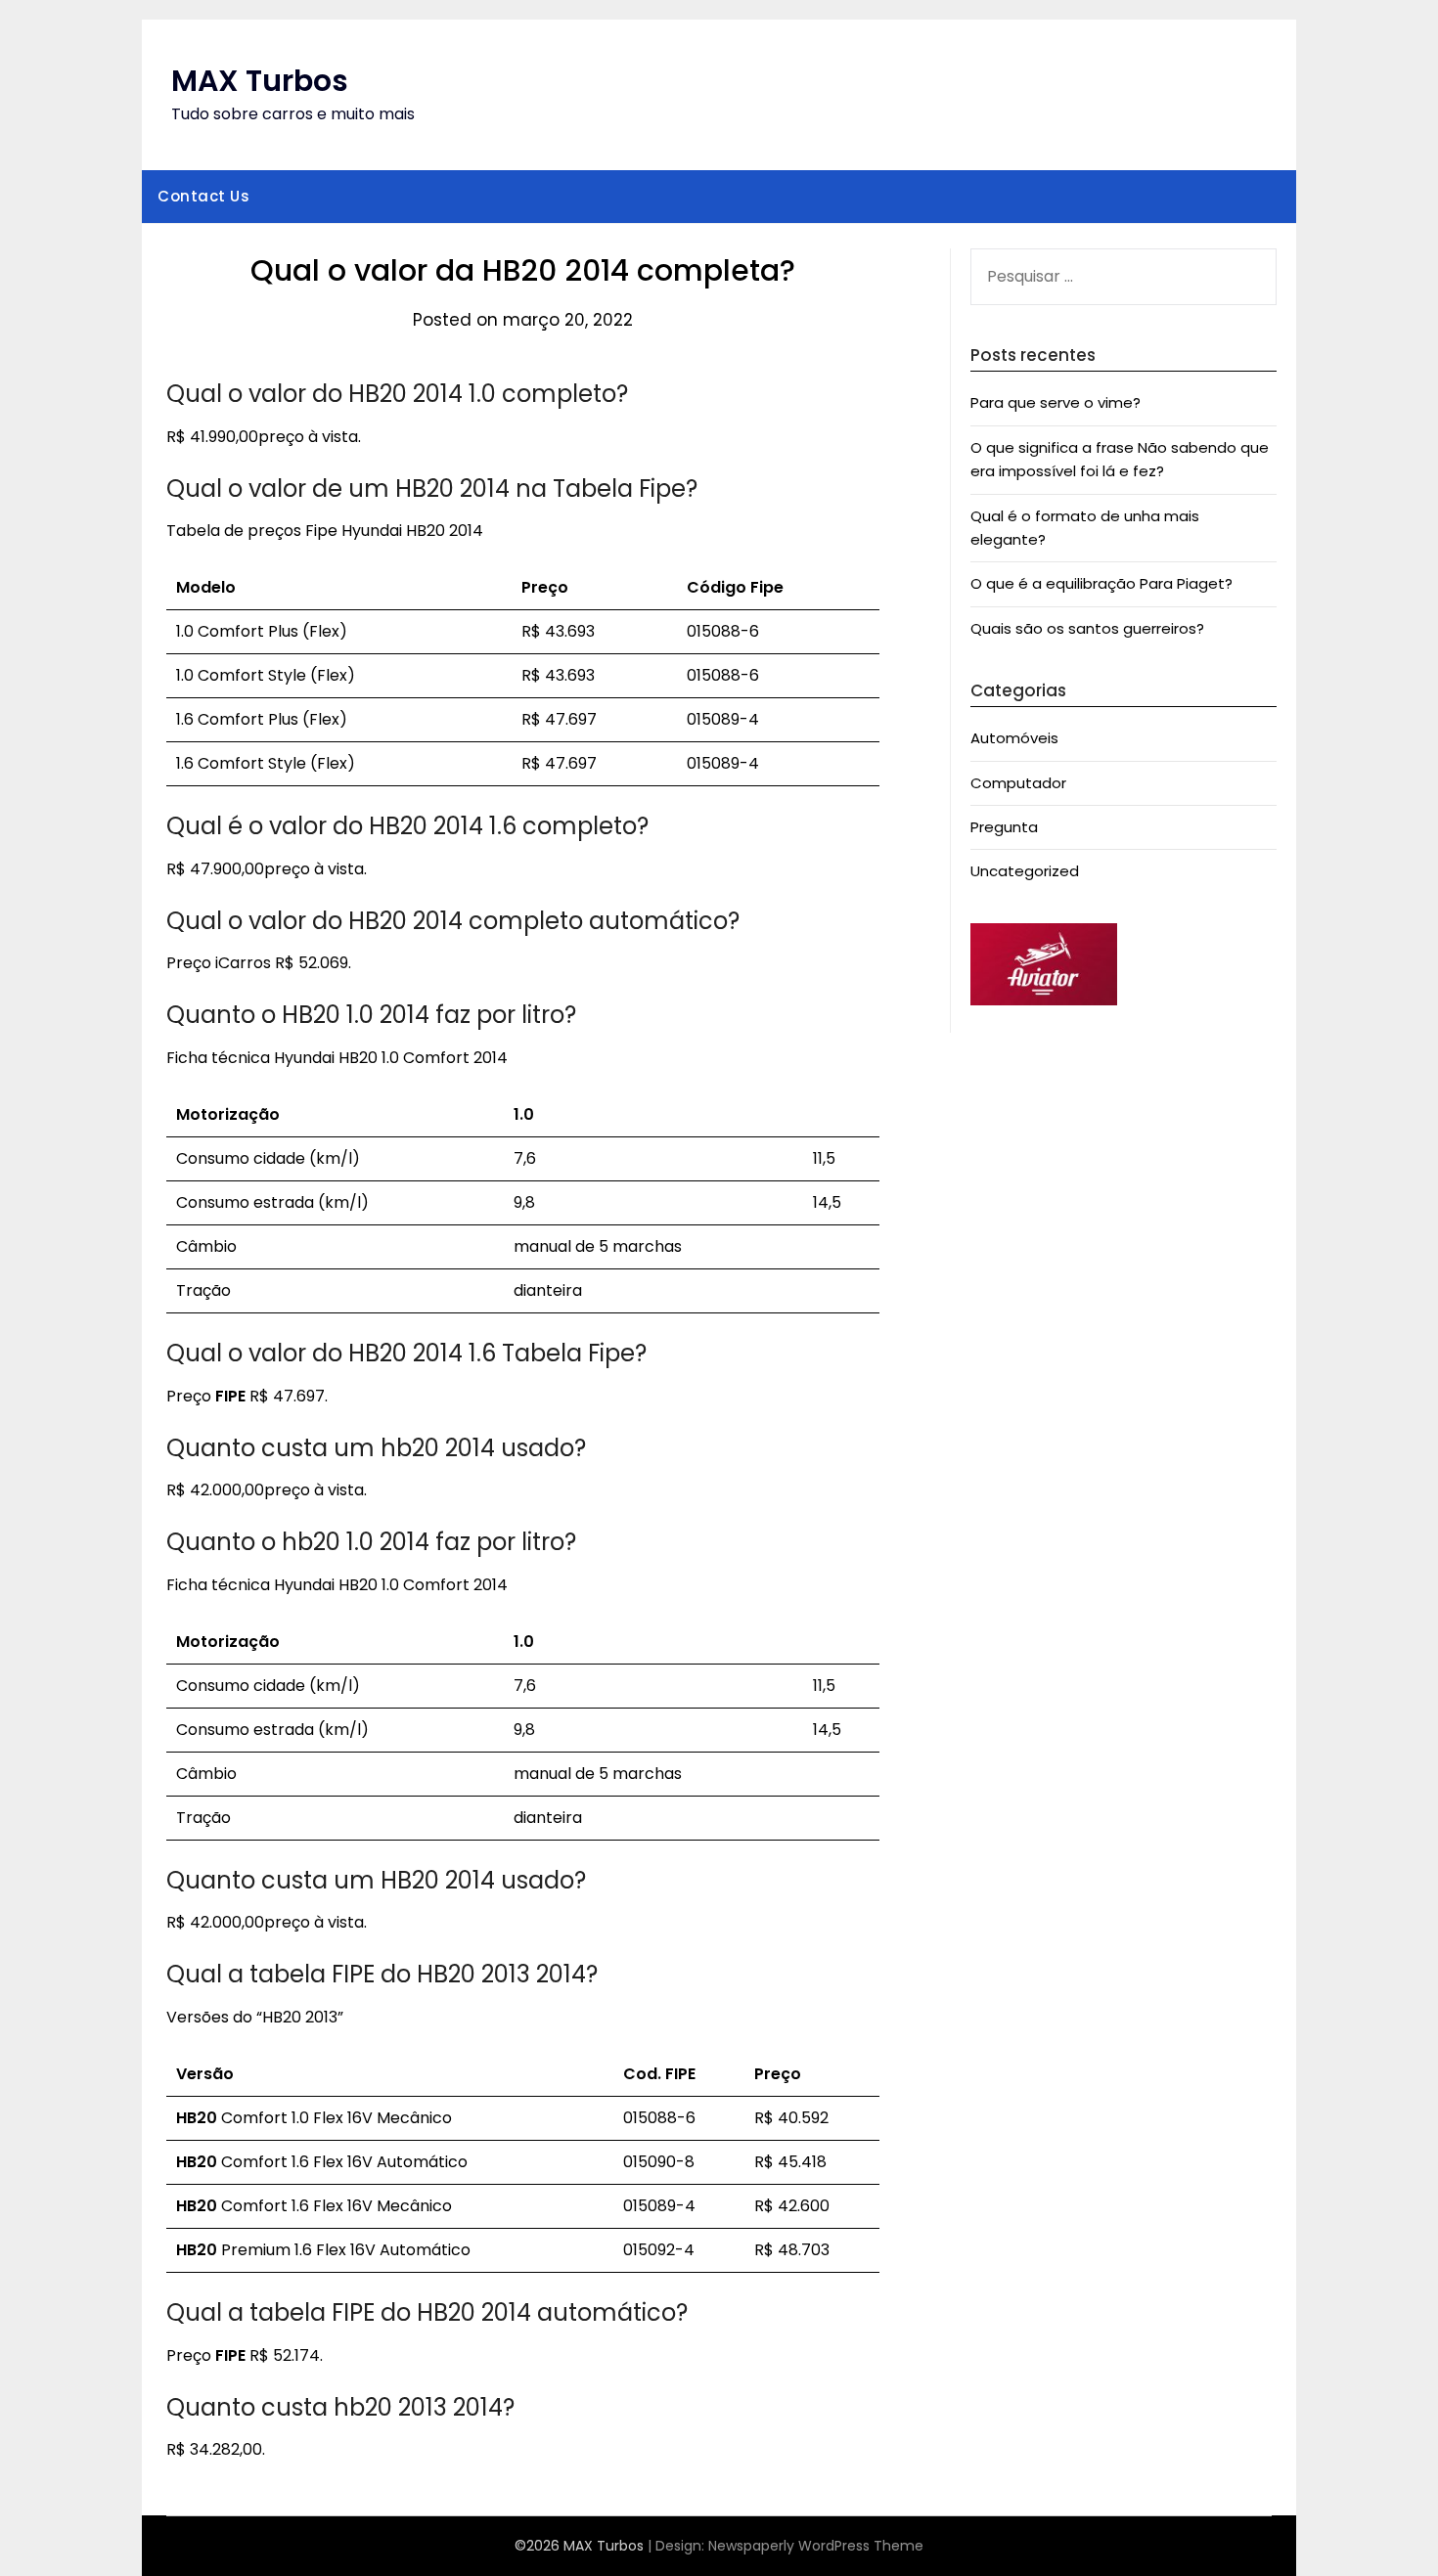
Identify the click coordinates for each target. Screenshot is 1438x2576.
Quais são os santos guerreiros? (1087, 628)
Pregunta (1004, 827)
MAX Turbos (260, 81)
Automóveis (1014, 738)
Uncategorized (1025, 871)
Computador (1018, 783)
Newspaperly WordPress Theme (816, 2546)
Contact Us (203, 196)
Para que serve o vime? (1056, 402)
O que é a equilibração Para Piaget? (1101, 583)
